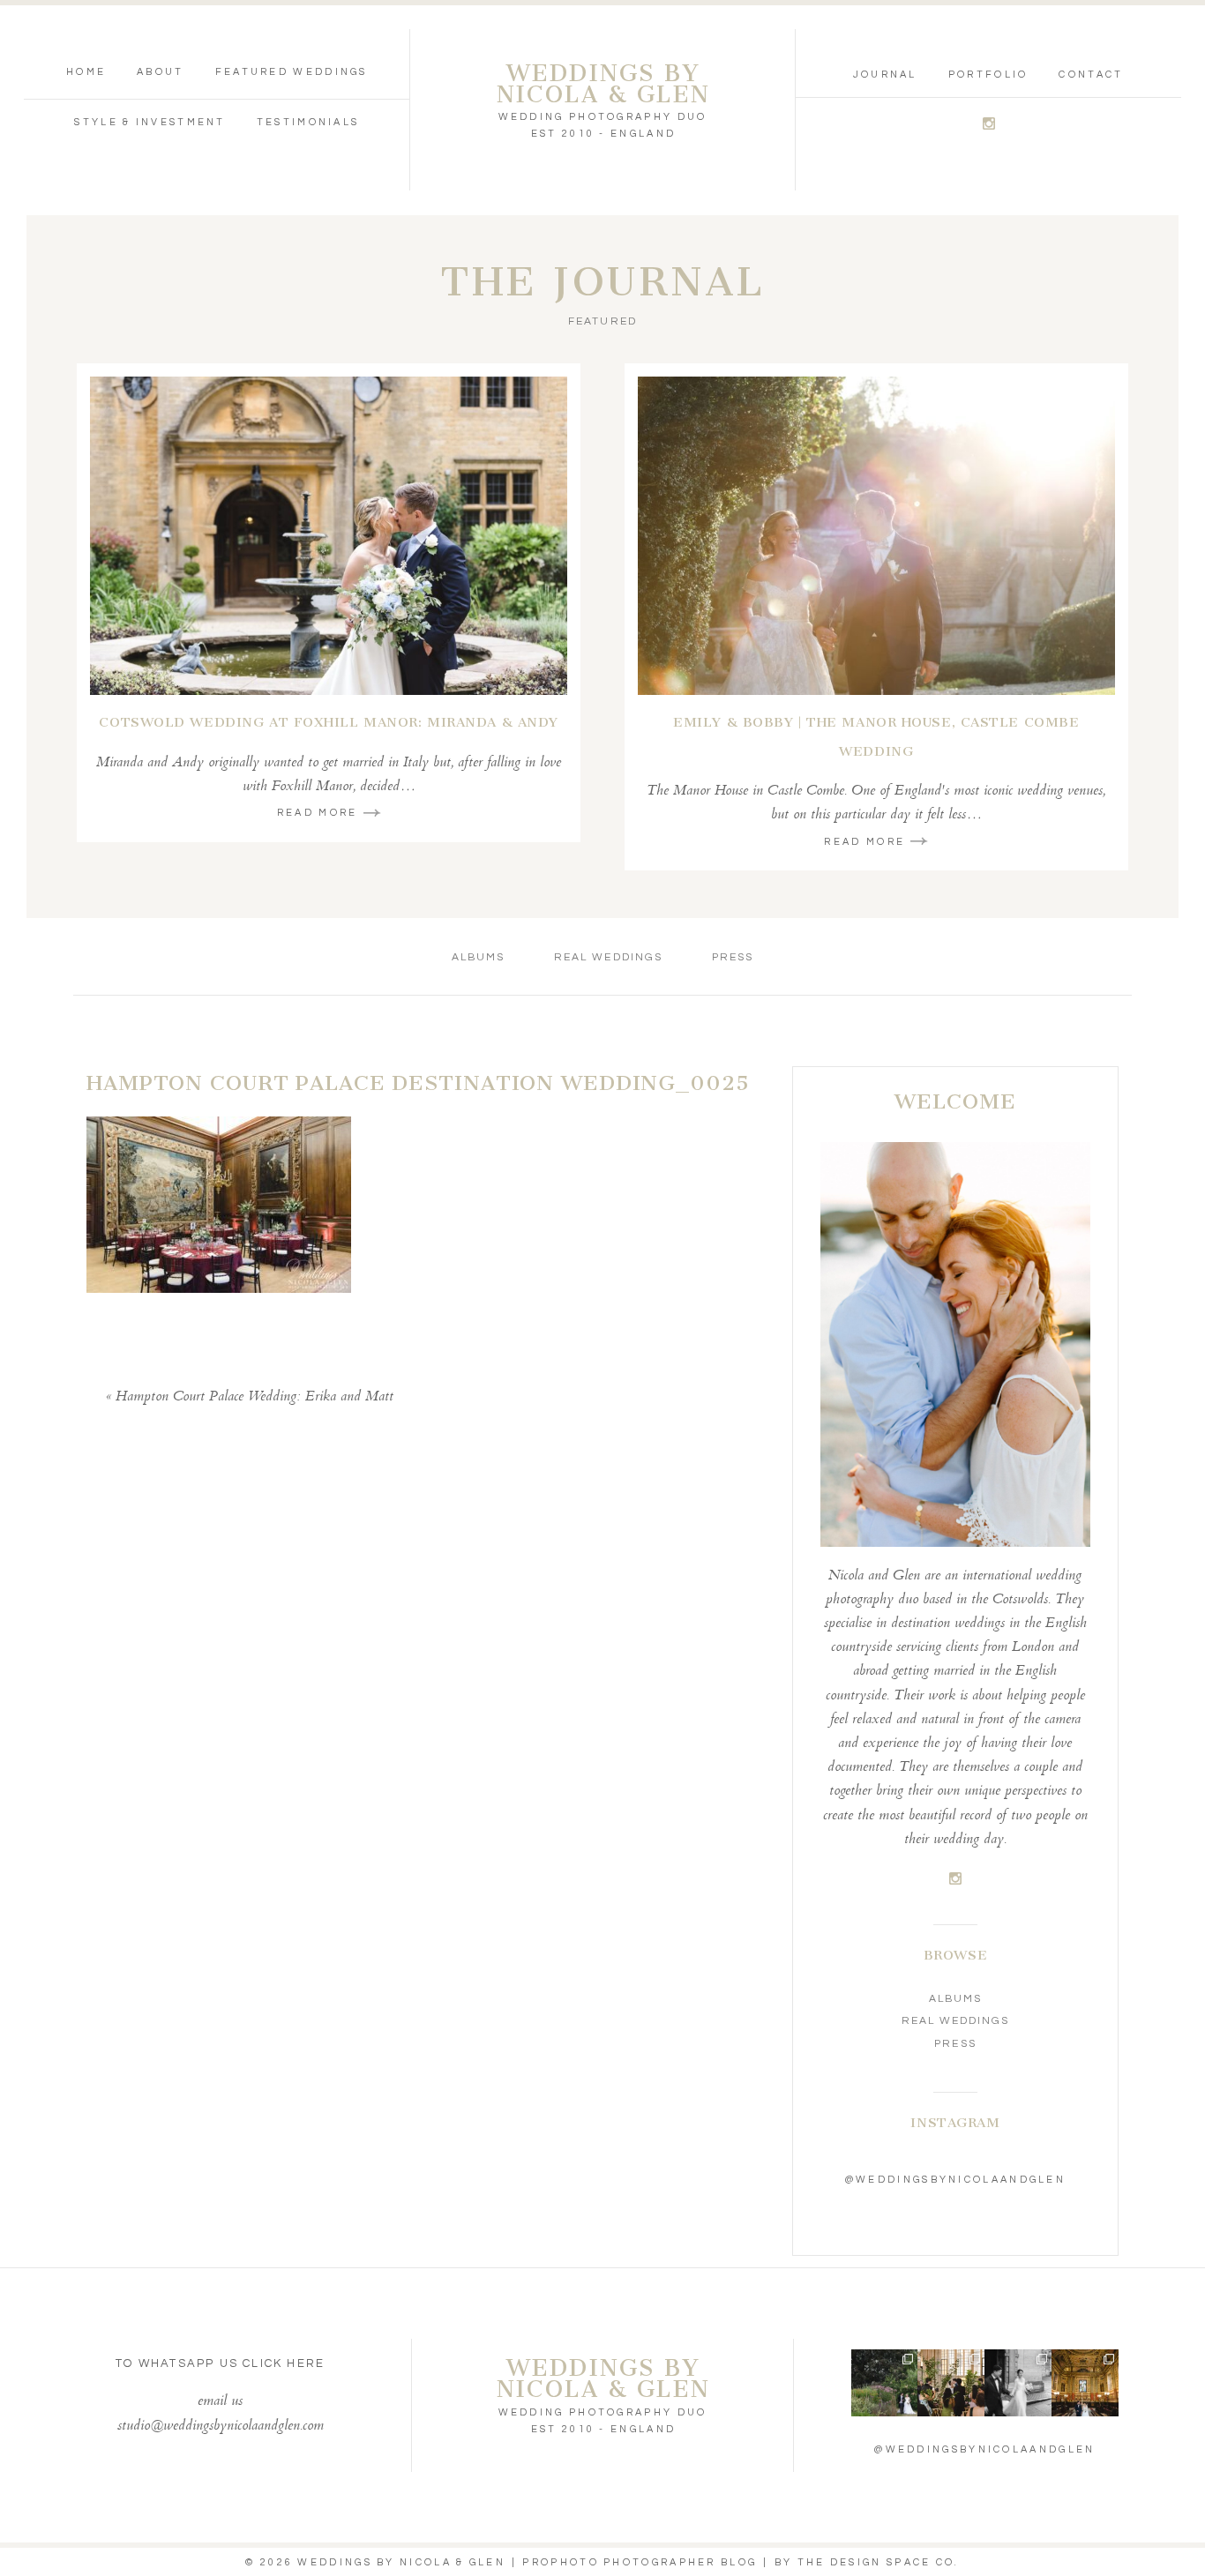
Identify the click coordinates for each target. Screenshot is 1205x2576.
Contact (1091, 75)
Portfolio (988, 75)
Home (86, 72)
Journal (885, 75)
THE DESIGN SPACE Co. (879, 2562)
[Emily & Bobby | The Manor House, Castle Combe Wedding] (876, 536)
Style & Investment (150, 122)
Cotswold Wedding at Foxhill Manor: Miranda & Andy (328, 722)
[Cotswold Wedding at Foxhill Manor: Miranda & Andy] (329, 536)
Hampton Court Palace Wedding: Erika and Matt (254, 1397)
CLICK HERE (284, 2363)
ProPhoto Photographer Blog (640, 2562)
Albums (478, 957)
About (161, 72)
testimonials (308, 122)
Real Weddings (608, 957)
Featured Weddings (292, 72)
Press (733, 957)
